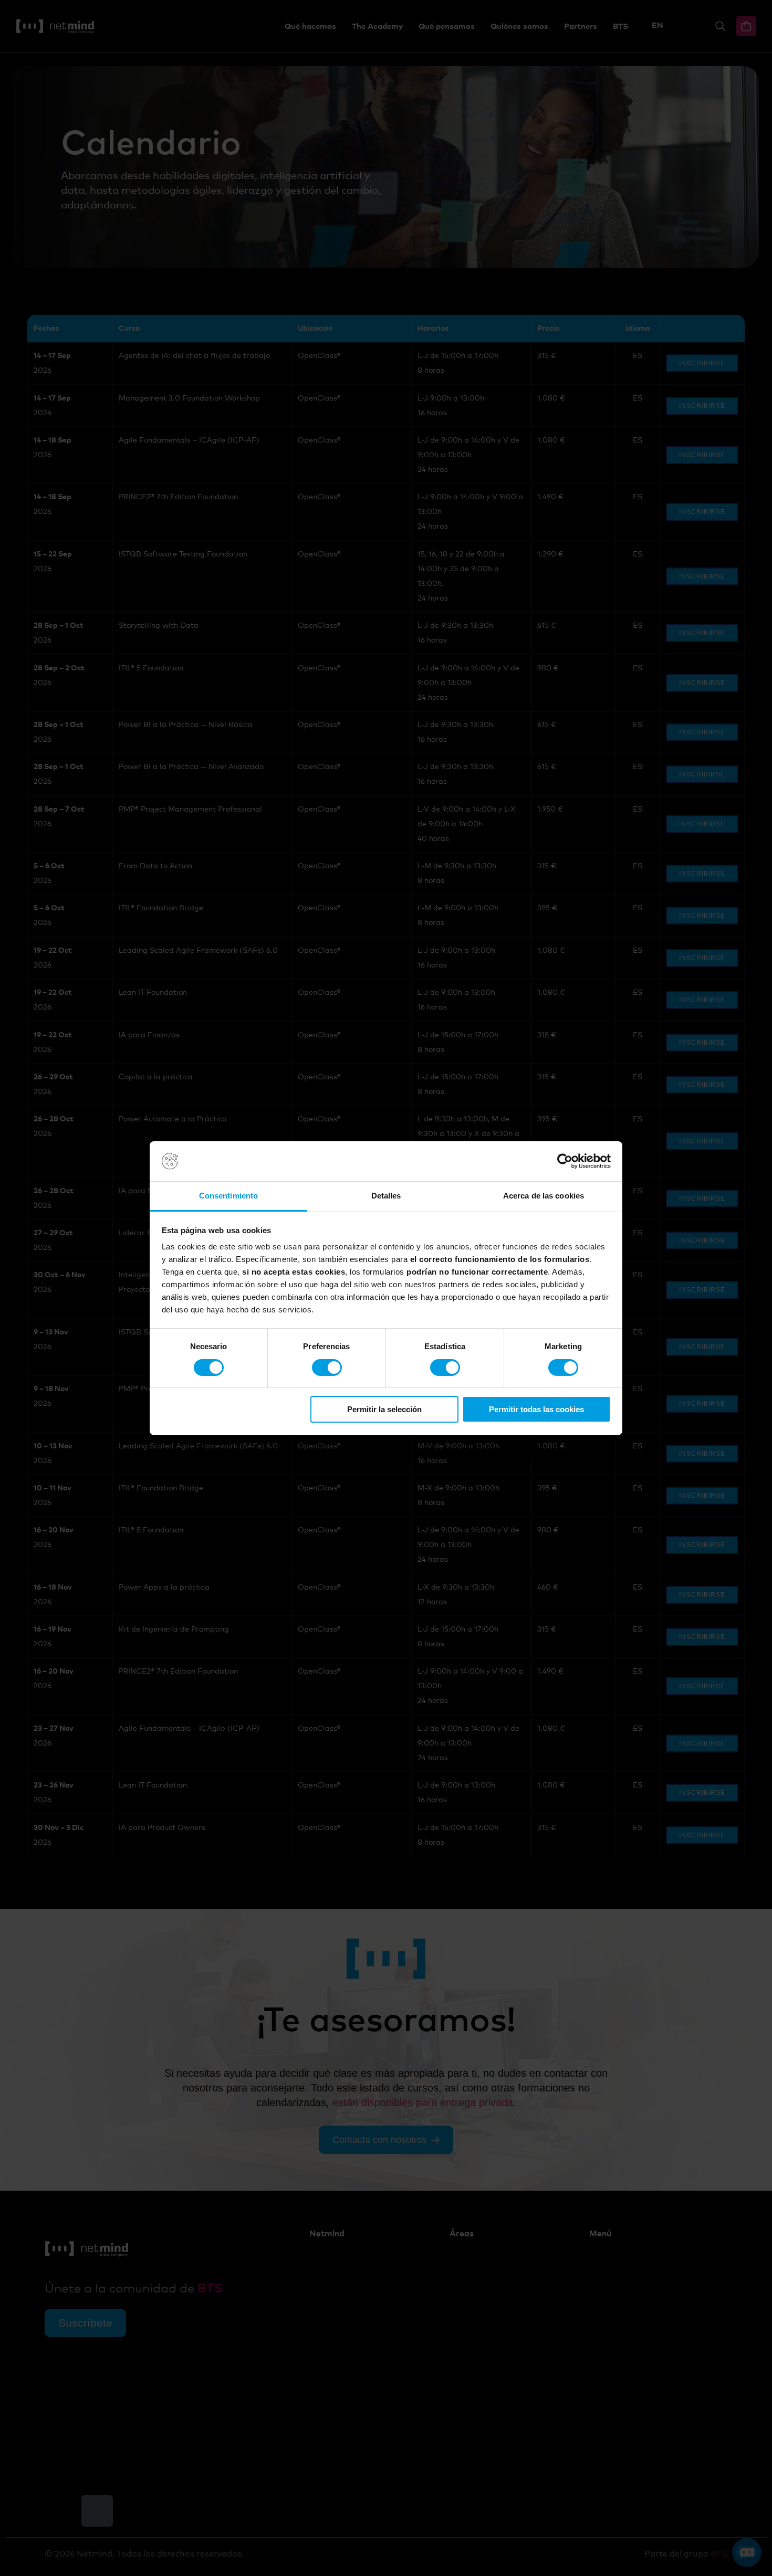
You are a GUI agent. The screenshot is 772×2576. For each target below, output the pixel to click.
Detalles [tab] (386, 1196)
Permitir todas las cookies (536, 1409)
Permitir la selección (384, 1409)
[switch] (327, 1368)
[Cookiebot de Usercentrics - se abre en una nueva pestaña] (565, 1161)
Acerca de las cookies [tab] (544, 1196)
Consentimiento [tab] (228, 1196)
